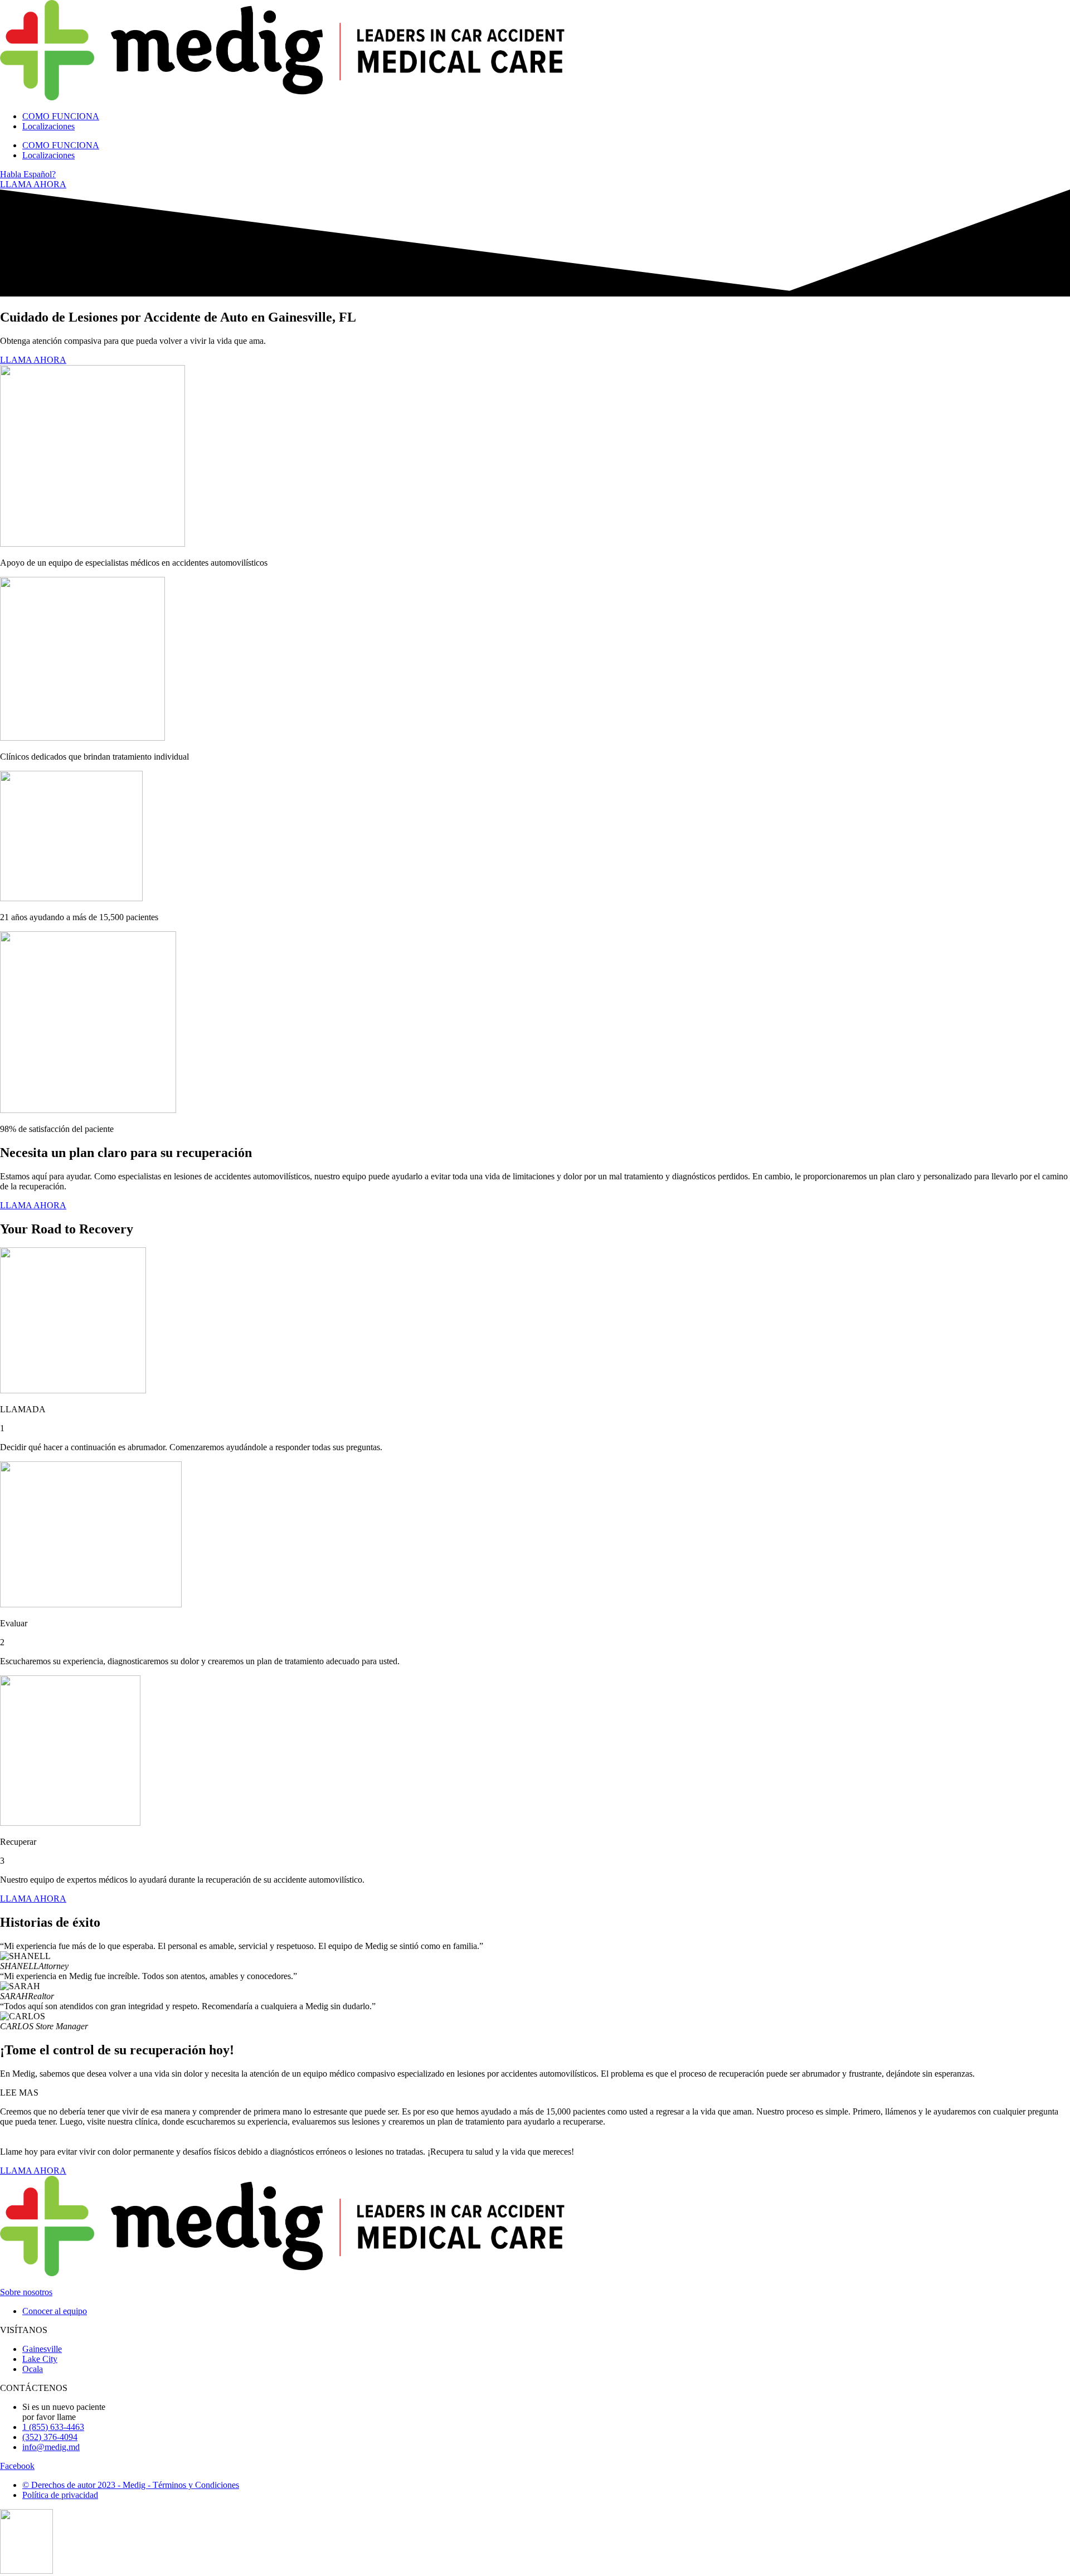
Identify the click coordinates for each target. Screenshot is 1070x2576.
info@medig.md (51, 2447)
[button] (535, 2093)
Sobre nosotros (26, 2292)
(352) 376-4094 (50, 2437)
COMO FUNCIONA (61, 116)
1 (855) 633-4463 (53, 2427)
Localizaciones (48, 126)
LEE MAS (19, 2093)
